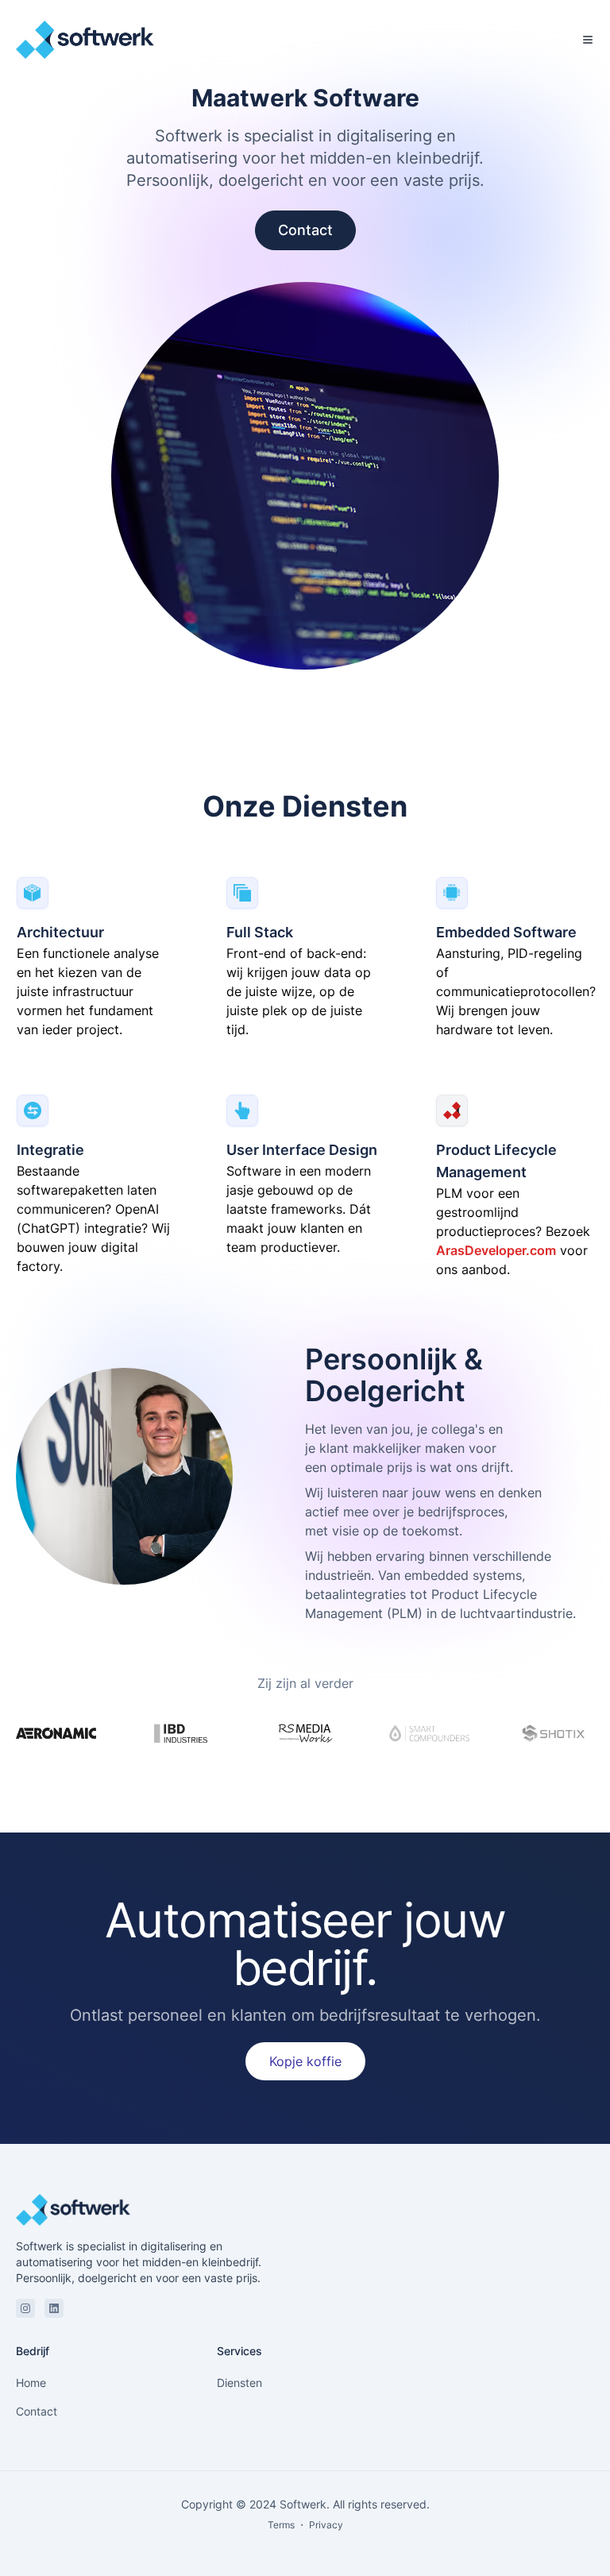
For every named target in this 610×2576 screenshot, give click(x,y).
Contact (305, 230)
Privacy (326, 2525)
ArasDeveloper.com (496, 1250)
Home (31, 2383)
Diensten (239, 2383)
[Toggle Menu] (588, 40)
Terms (281, 2525)
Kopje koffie (305, 2061)
